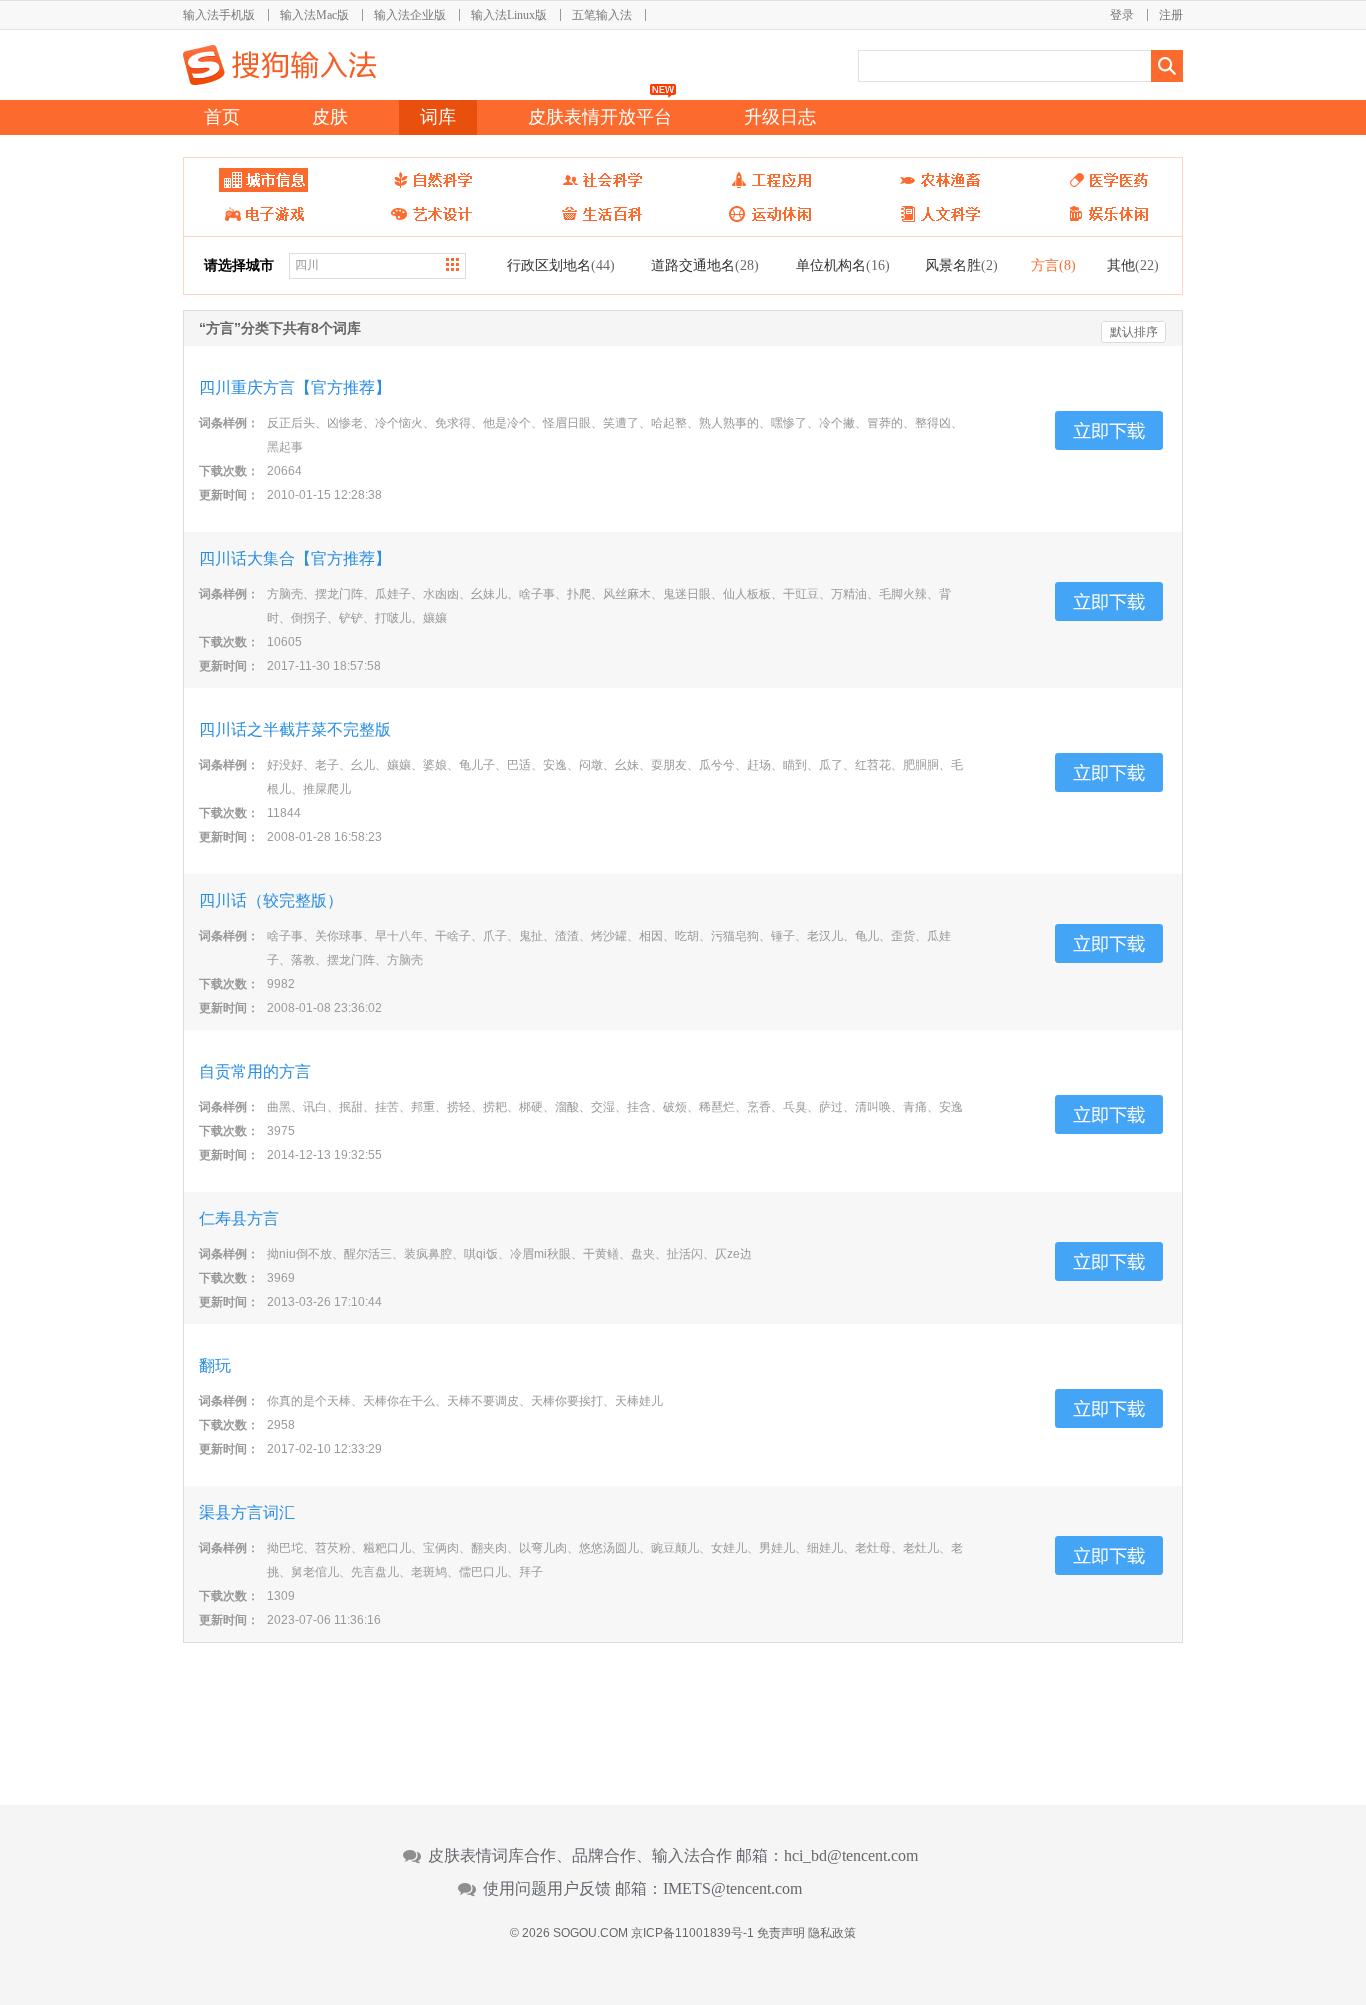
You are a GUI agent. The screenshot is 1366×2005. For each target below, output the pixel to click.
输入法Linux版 (509, 15)
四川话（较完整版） (271, 900)
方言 (1053, 265)
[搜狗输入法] (279, 65)
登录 (1122, 15)
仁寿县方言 (239, 1218)
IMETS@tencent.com (732, 1889)
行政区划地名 (561, 265)
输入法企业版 (410, 15)
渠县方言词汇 (247, 1512)
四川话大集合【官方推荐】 (295, 558)
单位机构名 (843, 265)
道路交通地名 (705, 265)
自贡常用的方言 (255, 1071)
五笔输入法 (602, 15)
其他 (1133, 265)
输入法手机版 (219, 15)
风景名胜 (961, 265)
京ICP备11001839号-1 (692, 1933)
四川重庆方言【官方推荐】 (295, 387)
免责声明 (781, 1933)
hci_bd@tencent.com (851, 1856)
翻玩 (215, 1365)
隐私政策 (832, 1933)
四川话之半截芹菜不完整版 (295, 729)
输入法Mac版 (314, 15)
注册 (1171, 15)
